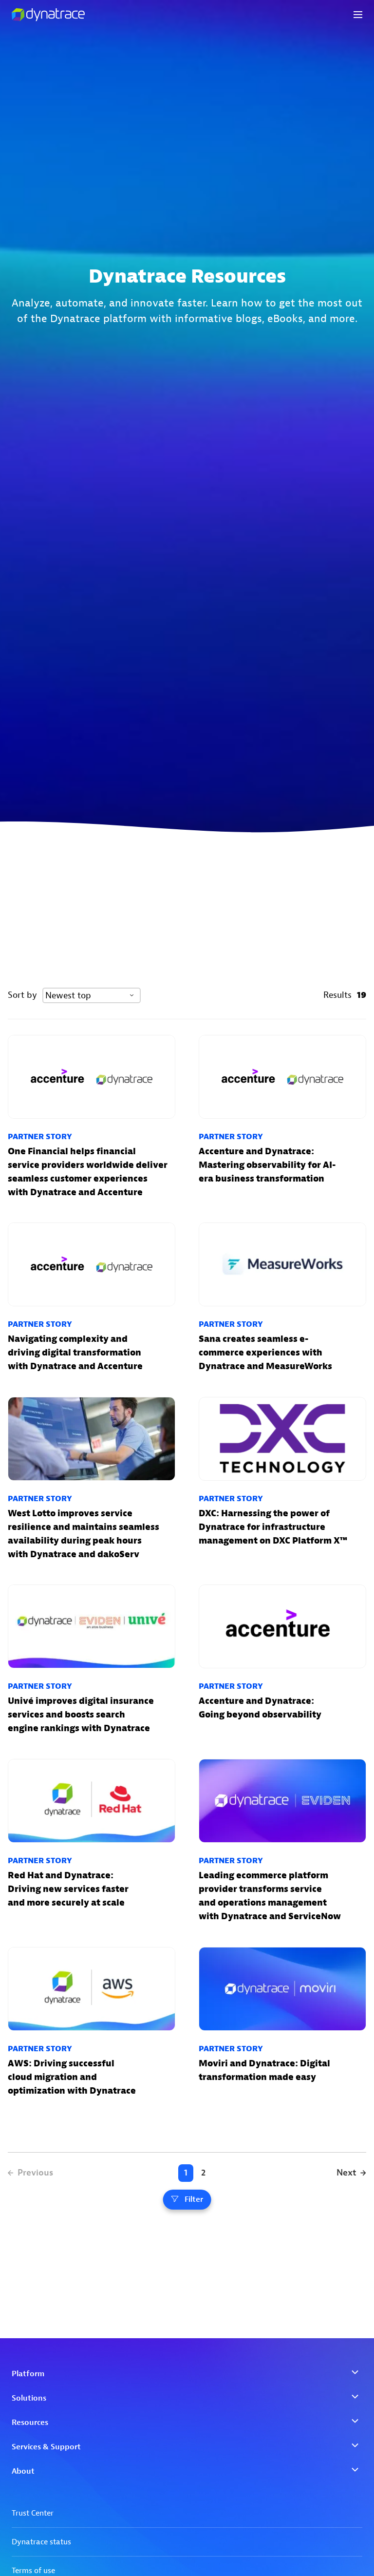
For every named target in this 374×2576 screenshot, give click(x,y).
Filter (194, 2199)
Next (346, 2173)
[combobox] (92, 995)
